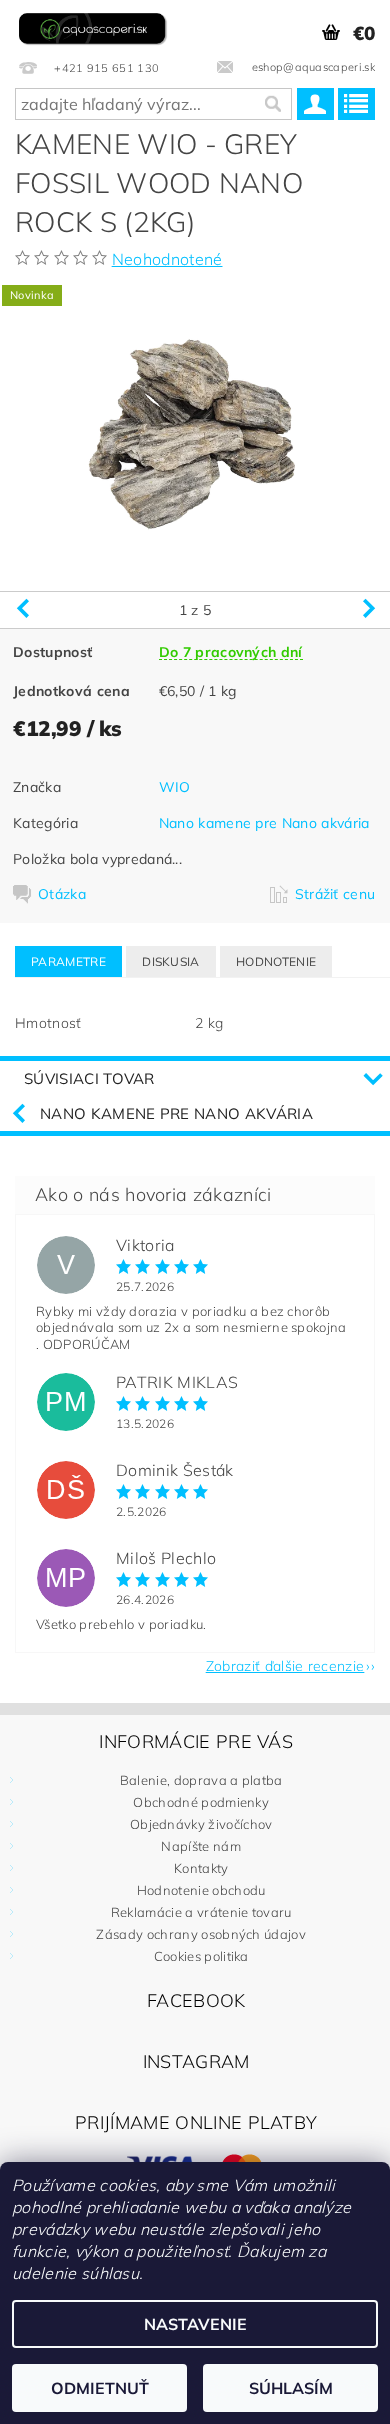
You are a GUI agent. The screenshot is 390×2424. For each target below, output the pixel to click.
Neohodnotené (167, 259)
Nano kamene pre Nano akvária (264, 823)
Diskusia (171, 961)
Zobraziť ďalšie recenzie (285, 1665)
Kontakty (201, 1868)
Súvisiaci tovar (89, 1078)
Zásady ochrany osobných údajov (201, 1934)
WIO (175, 787)
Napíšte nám (201, 1846)
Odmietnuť (100, 2388)
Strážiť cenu (335, 894)
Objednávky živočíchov (201, 1824)
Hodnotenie (276, 961)
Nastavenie (195, 2324)
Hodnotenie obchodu (201, 1890)
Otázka (62, 894)
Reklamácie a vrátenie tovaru (201, 1912)
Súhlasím (291, 2388)
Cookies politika (201, 1956)
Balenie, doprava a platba (201, 1780)
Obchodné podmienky (201, 1802)
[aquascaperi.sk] (95, 26)
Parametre (68, 961)
